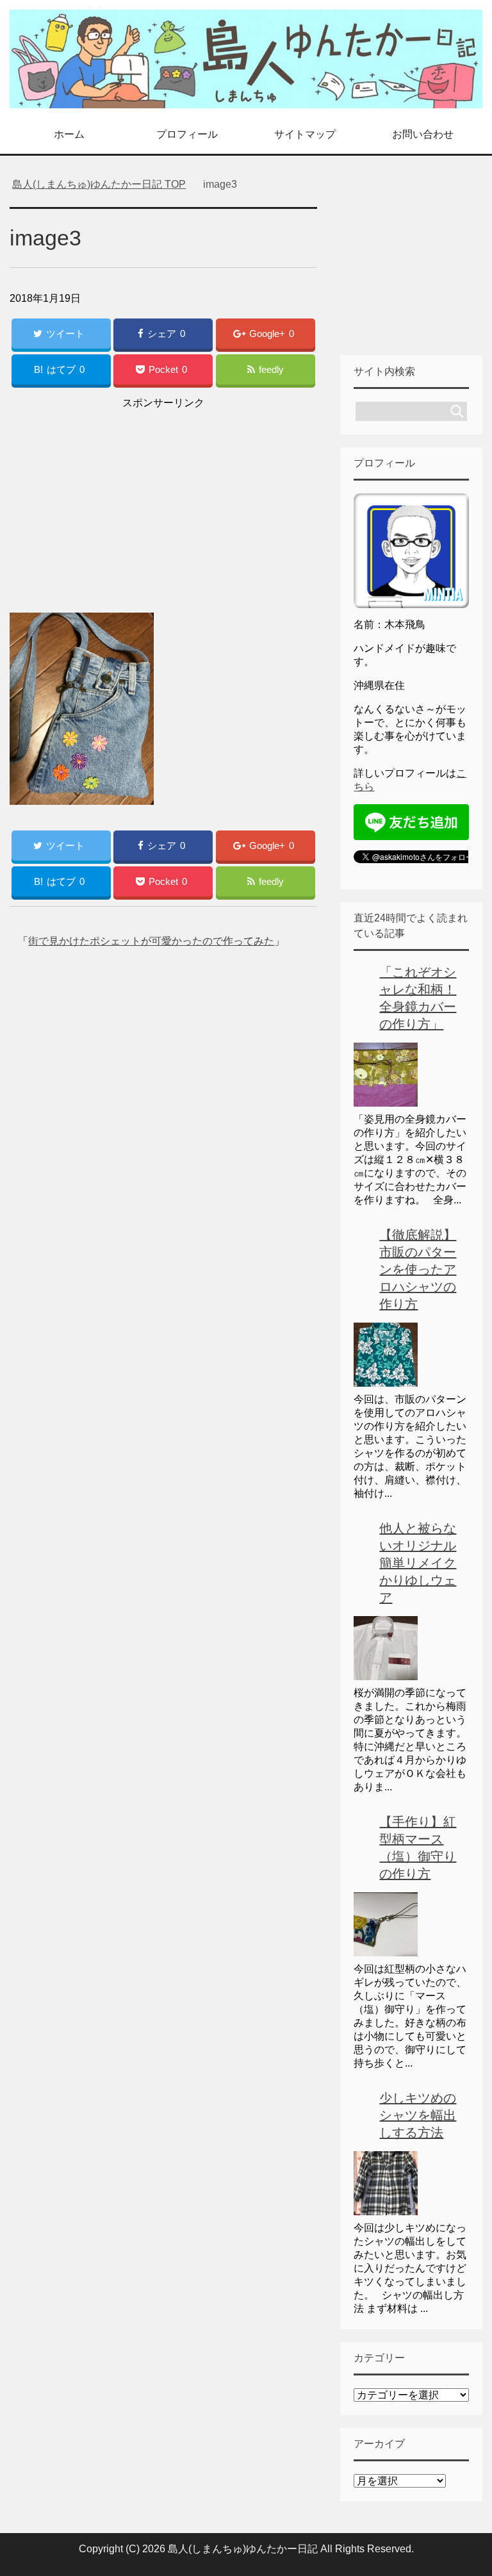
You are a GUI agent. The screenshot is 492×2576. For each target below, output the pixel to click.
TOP (99, 184)
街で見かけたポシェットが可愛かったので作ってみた (151, 941)
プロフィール (187, 134)
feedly (271, 369)
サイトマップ (305, 134)
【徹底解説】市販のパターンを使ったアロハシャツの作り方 (418, 1269)
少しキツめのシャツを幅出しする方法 (418, 2115)
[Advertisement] (163, 502)
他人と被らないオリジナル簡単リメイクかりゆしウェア (418, 1563)
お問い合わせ (423, 134)
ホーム (69, 134)
